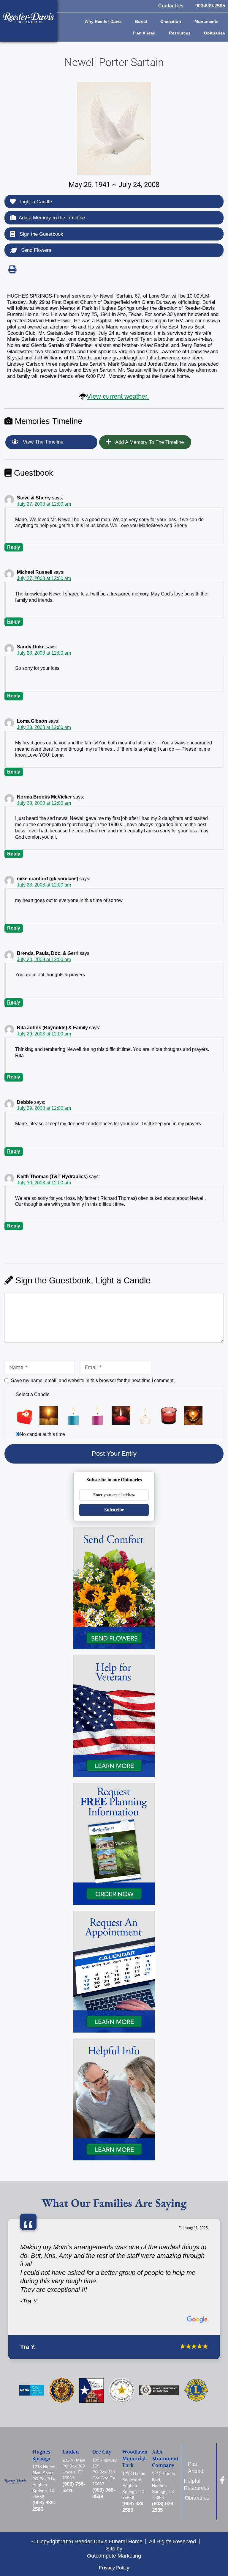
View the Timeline (42, 442)
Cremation (171, 21)
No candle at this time (42, 1434)
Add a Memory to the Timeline (52, 218)
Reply (14, 547)
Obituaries (214, 33)
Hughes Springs (41, 2455)
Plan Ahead (144, 33)
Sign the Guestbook (41, 234)
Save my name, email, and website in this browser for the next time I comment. (93, 1380)
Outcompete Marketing (114, 2556)
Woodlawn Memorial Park (135, 2459)
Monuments (206, 21)
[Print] (12, 269)
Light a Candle (35, 202)
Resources (180, 33)
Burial (141, 21)
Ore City (102, 2452)
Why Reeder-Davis (103, 21)
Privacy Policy (114, 2568)
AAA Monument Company (165, 2459)
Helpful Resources (198, 2484)
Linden (71, 2452)
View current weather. (118, 396)
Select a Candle (33, 1394)
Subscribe (114, 1510)
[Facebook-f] (222, 2480)
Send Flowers (35, 250)
